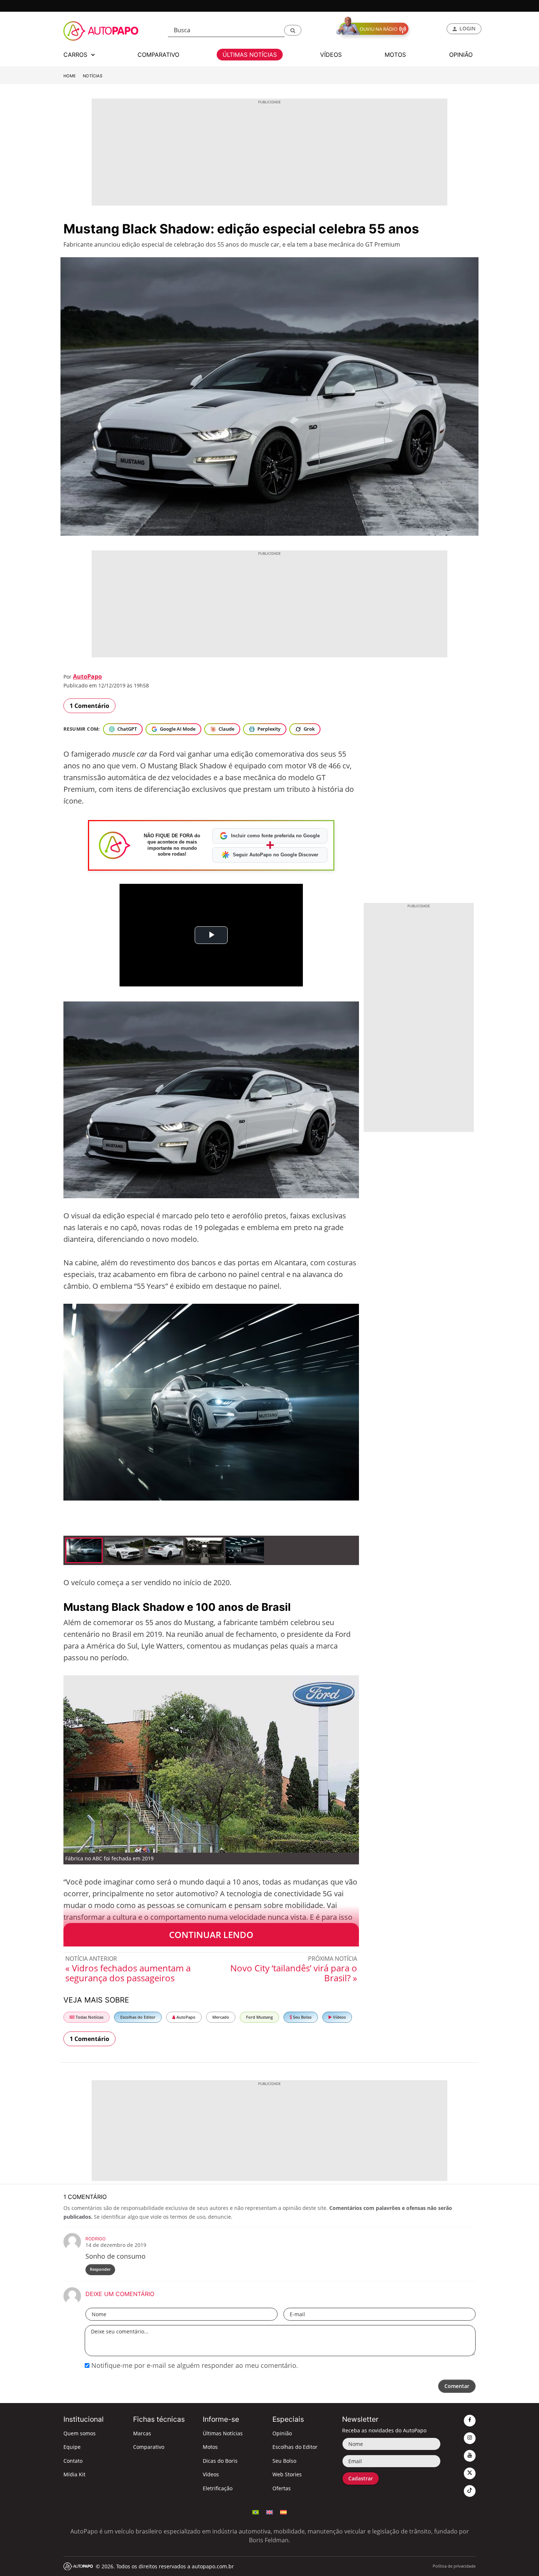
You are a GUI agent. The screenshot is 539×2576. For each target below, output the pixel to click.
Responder (100, 2269)
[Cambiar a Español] (283, 2512)
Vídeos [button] (331, 55)
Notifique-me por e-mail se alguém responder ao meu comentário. (194, 2365)
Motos (210, 2447)
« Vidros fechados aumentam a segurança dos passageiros (128, 1973)
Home (70, 76)
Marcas (142, 2433)
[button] (293, 30)
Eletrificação (218, 2488)
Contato (73, 2461)
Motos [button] (395, 55)
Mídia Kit (74, 2474)
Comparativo (149, 2447)
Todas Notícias (89, 2017)
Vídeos (339, 2017)
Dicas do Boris (220, 2461)
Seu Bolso (302, 2017)
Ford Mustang (259, 2017)
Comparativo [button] (158, 55)
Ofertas (282, 2488)
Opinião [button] (461, 55)
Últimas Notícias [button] (250, 55)
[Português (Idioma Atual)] (256, 2512)
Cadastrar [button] (361, 2478)
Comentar (457, 2386)
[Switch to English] (269, 2512)
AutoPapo (87, 676)
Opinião (282, 2433)
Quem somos (80, 2433)
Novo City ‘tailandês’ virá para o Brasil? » (294, 1973)
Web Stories (287, 2474)
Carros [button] (76, 55)
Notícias (93, 76)
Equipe (72, 2447)
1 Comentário (89, 706)
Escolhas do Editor (138, 2017)
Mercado (221, 2017)
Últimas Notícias (223, 2433)
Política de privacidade (454, 2566)
